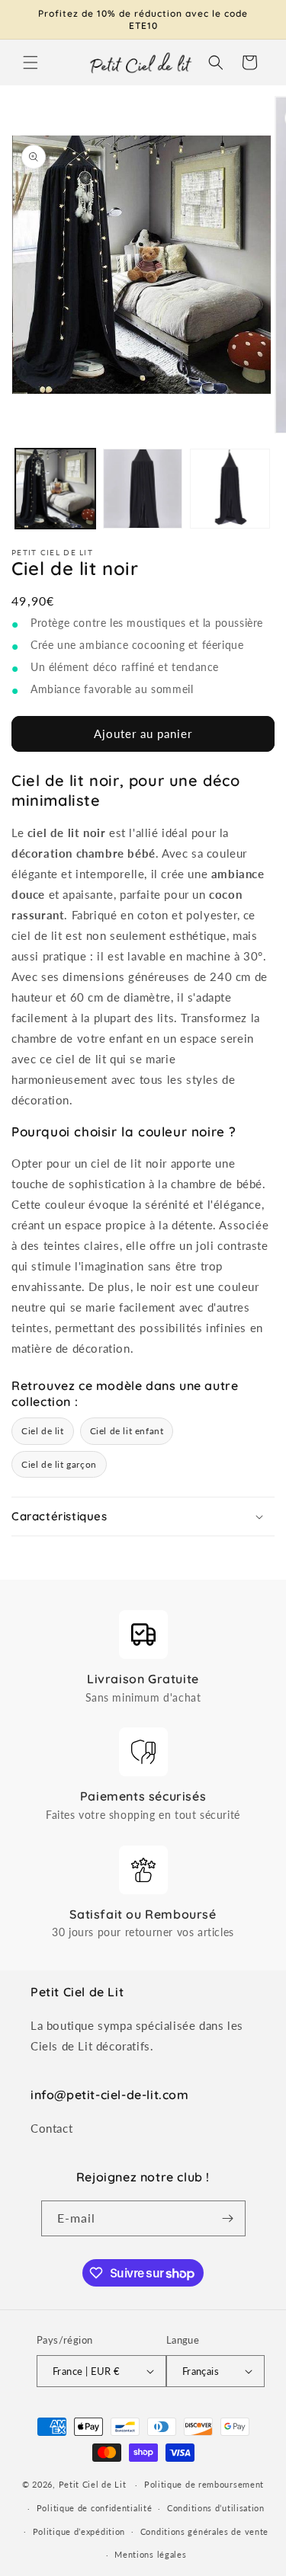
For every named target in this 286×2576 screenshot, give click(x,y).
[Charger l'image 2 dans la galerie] (143, 489)
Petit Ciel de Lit (93, 2484)
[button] (31, 62)
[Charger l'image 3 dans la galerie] (230, 489)
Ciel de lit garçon (59, 1464)
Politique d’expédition (79, 2531)
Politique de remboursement (204, 2484)
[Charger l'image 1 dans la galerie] (55, 489)
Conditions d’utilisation (216, 2508)
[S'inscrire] (228, 2218)
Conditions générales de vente (204, 2531)
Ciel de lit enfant (127, 1431)
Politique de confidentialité (95, 2508)
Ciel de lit (43, 1431)
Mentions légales (150, 2554)
